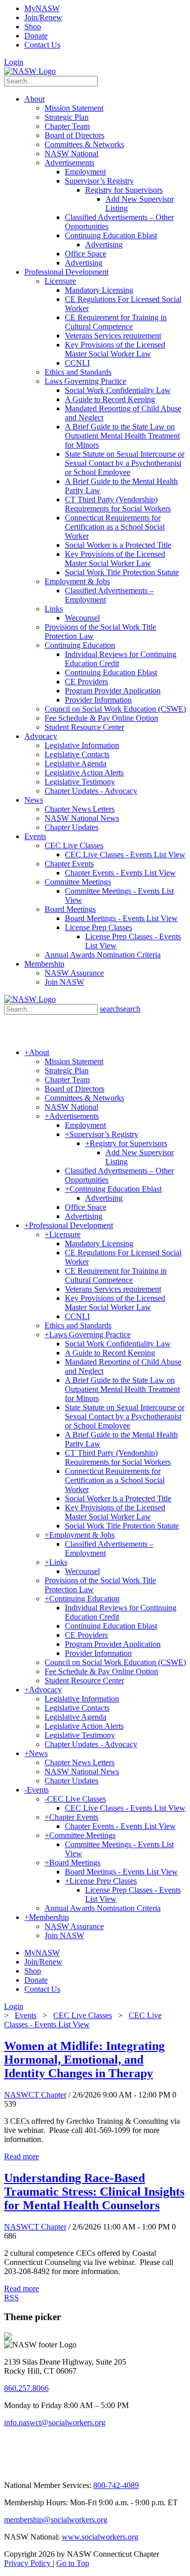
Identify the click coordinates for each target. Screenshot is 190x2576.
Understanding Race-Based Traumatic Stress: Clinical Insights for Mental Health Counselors (94, 2192)
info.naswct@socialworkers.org (55, 2422)
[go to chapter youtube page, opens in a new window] (84, 2468)
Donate (36, 36)
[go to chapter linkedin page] (37, 2468)
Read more (22, 2156)
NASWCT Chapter (35, 2095)
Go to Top (73, 2563)
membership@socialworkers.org (56, 2520)
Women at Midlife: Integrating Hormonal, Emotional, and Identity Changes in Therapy (84, 2060)
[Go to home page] (30, 71)
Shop (33, 27)
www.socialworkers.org (100, 2537)
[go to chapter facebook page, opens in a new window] (60, 2468)
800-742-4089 (116, 2485)
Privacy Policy (28, 2563)
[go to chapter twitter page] (10, 2468)
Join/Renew (43, 17)
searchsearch (120, 1009)
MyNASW (42, 8)
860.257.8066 (26, 2388)
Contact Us (42, 45)
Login (14, 62)
